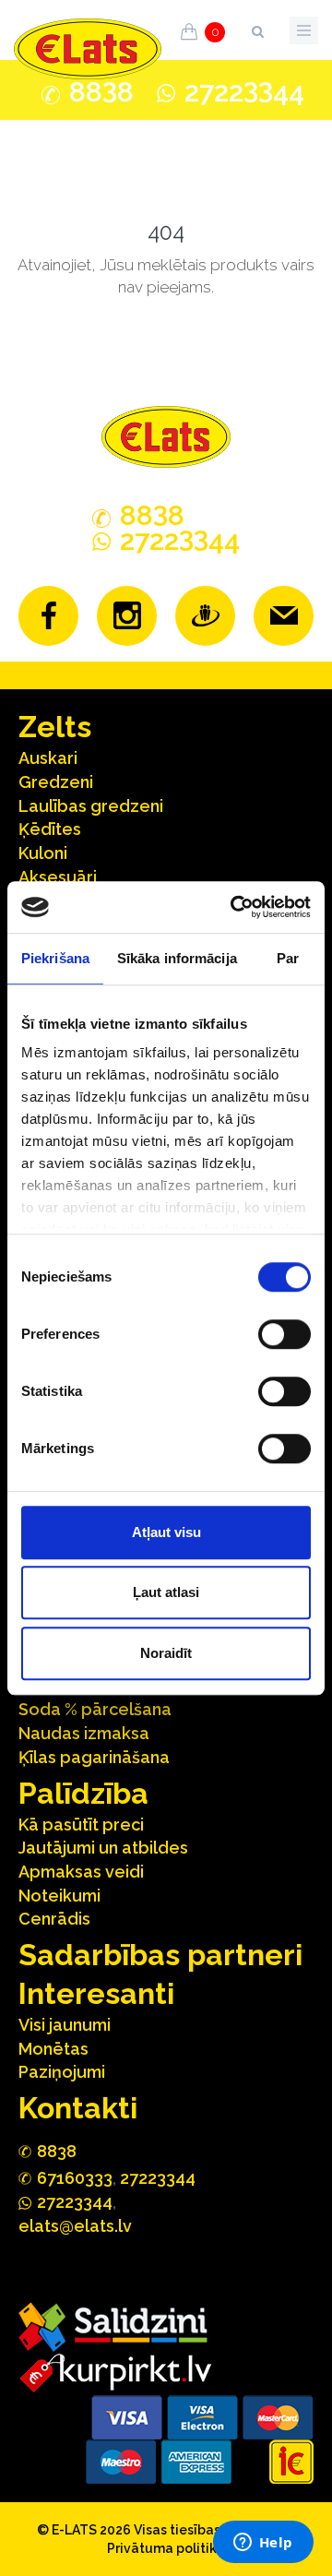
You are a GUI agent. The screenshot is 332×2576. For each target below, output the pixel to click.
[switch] (285, 1334)
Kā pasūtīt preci (81, 1825)
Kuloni (43, 853)
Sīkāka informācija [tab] (177, 958)
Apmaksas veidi (81, 1872)
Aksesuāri (58, 877)
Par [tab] (288, 958)
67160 (75, 2178)
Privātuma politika (166, 2548)
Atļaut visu (166, 1532)
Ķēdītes (50, 829)
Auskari (48, 758)
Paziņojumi (62, 2072)
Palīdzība (83, 1793)
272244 (244, 92)
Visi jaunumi (65, 2025)
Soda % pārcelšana (95, 1709)
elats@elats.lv (75, 2226)
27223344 (158, 2178)
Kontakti (78, 2108)
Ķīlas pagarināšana (94, 1757)
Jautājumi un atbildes (103, 1848)
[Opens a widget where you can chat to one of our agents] (263, 2544)
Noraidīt (166, 1653)
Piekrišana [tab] (55, 958)
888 (101, 92)
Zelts (55, 727)
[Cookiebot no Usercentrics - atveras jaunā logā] (234, 907)
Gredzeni (56, 782)
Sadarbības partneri (160, 1955)
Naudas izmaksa (84, 1733)
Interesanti (96, 1993)
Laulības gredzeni (91, 806)
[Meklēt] (257, 28)
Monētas (53, 2049)
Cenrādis (54, 1919)
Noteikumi (59, 1896)
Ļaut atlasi (166, 1592)
